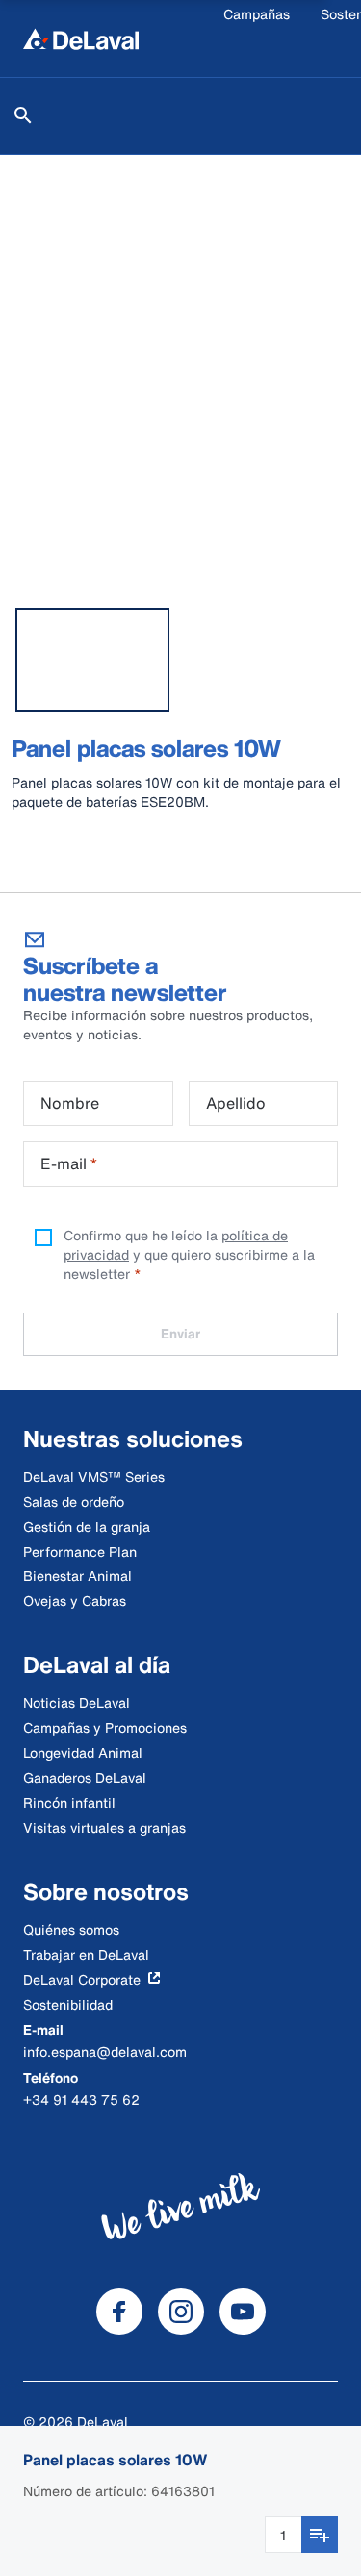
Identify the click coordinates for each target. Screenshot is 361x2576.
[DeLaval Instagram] (181, 2312)
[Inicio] (81, 38)
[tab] (92, 660)
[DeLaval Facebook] (119, 2312)
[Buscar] (23, 115)
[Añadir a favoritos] (320, 2535)
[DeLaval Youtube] (243, 2312)
